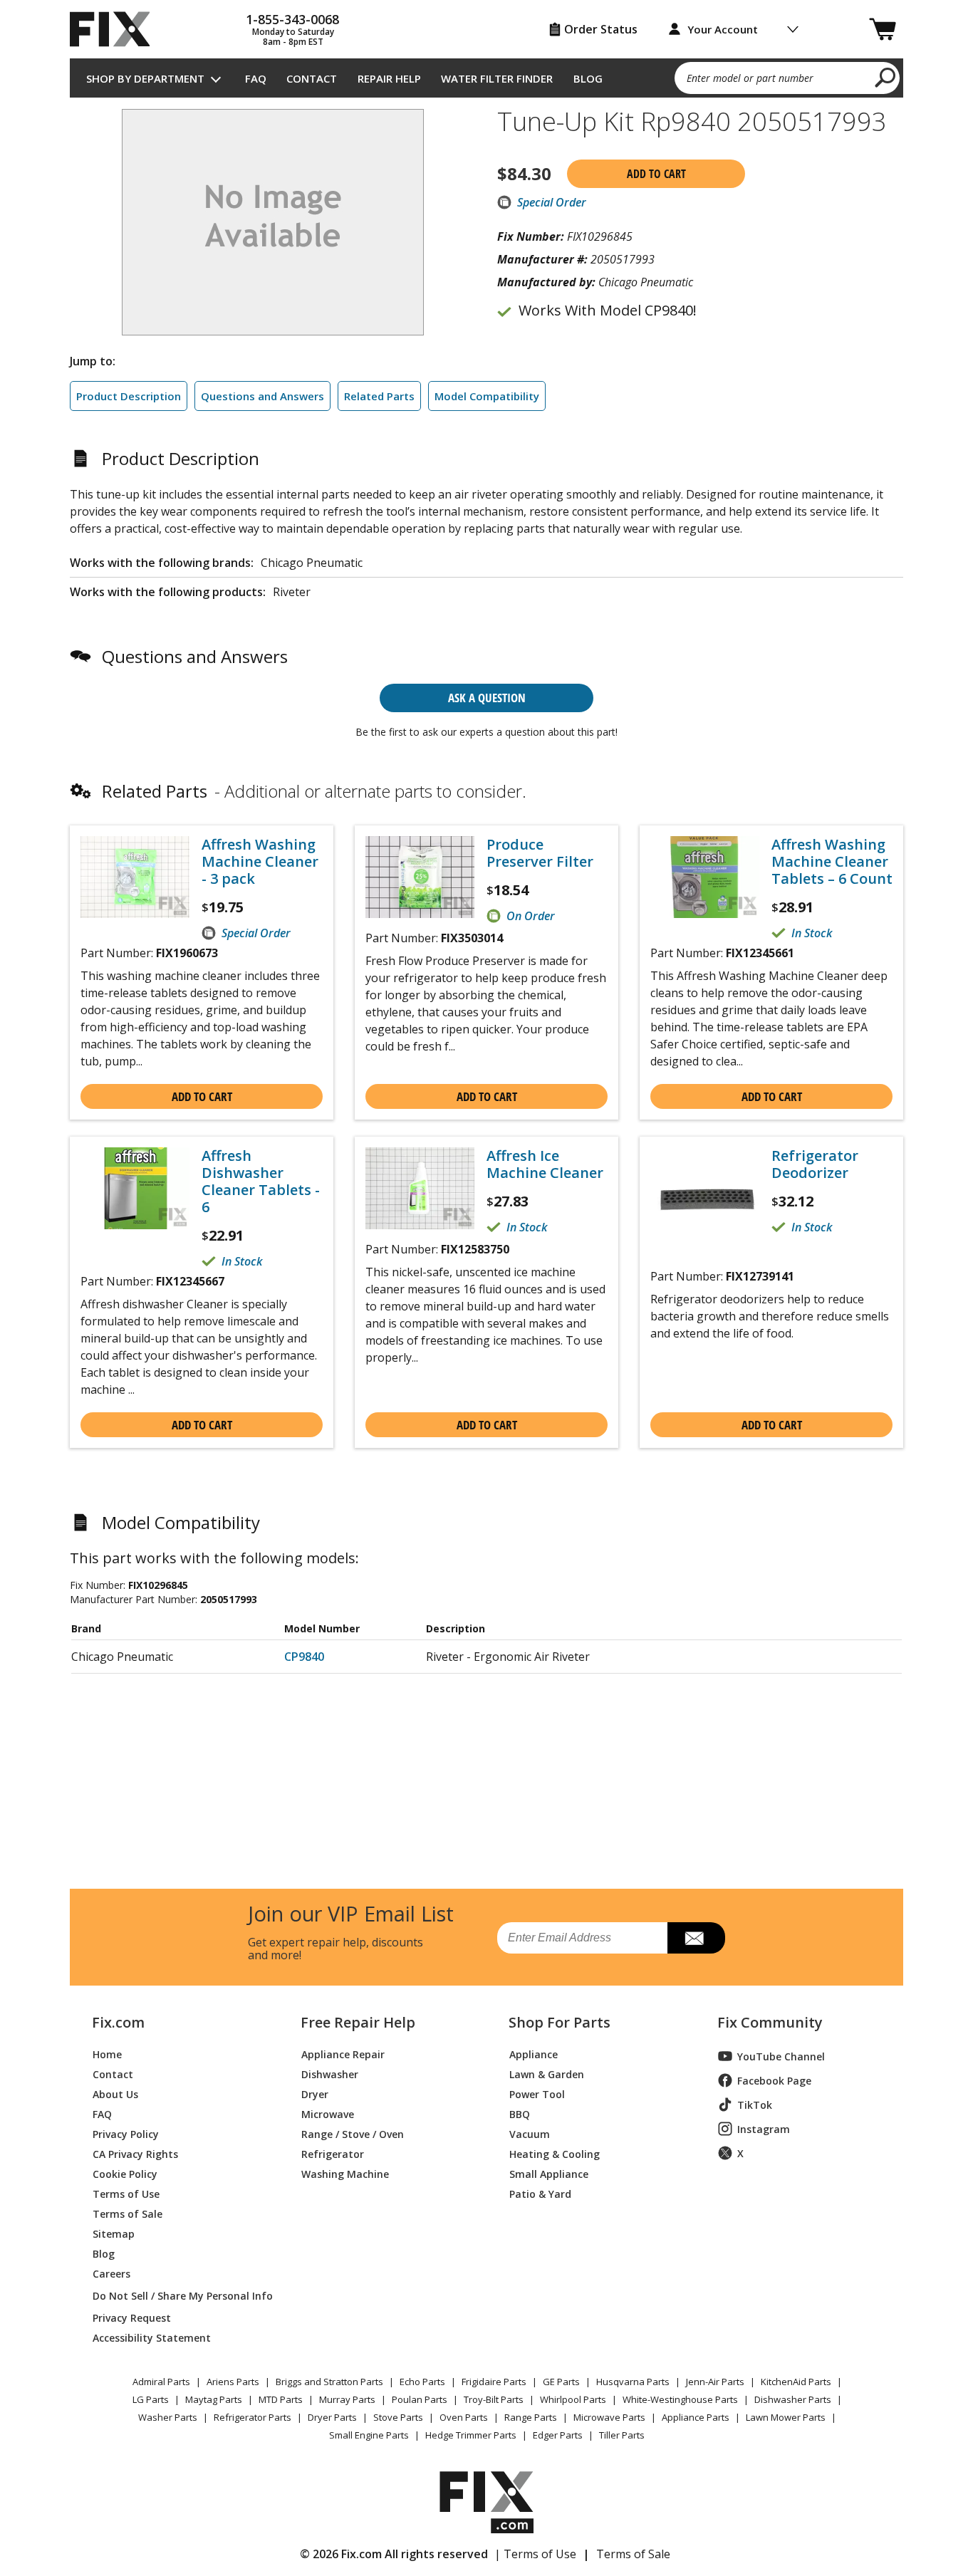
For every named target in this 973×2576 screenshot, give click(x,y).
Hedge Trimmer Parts (471, 2435)
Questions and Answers (262, 396)
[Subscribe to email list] (696, 1938)
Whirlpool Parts (573, 2399)
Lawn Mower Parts (786, 2417)
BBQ (520, 2113)
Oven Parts (464, 2417)
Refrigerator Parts (253, 2417)
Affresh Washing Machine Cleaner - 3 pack (260, 862)
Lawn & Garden (547, 2074)
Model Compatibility (487, 396)
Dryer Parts (332, 2417)
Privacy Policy (126, 2133)
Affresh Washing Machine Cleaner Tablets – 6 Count (832, 862)
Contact (312, 78)
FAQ (256, 78)
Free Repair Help (358, 2023)
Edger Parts (558, 2435)
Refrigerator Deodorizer (815, 1164)
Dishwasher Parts (793, 2399)
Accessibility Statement (152, 2337)
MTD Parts (281, 2399)
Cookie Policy (125, 2173)
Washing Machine (345, 2173)
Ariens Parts (233, 2382)
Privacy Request (132, 2317)
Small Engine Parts (369, 2435)
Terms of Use (126, 2193)
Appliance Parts (696, 2417)
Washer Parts (168, 2417)
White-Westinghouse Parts (680, 2399)
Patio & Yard (540, 2193)
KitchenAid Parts (796, 2382)
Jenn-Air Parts (715, 2382)
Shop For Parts (560, 2023)
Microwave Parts (609, 2417)
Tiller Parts (622, 2435)
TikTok (755, 2105)
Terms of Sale (128, 2213)
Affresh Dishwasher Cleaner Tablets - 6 (261, 1182)
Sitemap (114, 2233)
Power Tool (537, 2093)
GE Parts (561, 2382)
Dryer (315, 2093)
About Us (115, 2093)
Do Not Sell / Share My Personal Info (177, 2296)
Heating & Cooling (555, 2153)
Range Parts (531, 2417)
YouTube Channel (781, 2056)
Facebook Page (774, 2081)
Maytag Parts (214, 2399)
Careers (111, 2273)
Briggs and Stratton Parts (329, 2382)
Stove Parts (398, 2417)
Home (107, 2054)
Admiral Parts (161, 2382)
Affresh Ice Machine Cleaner (545, 1164)
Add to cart (656, 174)
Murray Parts (347, 2399)
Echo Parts (422, 2382)
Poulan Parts (420, 2399)
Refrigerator (333, 2153)
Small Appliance (549, 2173)
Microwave (328, 2113)
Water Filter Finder (497, 78)
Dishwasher (330, 2074)
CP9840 (304, 1657)
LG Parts (151, 2399)
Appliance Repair (343, 2054)
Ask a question (487, 698)
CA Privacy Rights (135, 2153)
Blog (588, 78)
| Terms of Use (535, 2554)
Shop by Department (145, 78)
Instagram (764, 2129)
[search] (886, 77)
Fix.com (118, 2023)
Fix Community (770, 2023)
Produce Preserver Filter (540, 853)
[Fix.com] (116, 29)
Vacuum (530, 2133)
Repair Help (389, 78)
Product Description (129, 396)
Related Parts (379, 396)
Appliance (534, 2054)
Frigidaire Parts (494, 2382)
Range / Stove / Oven (353, 2133)
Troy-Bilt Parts (494, 2399)
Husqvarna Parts (633, 2382)
